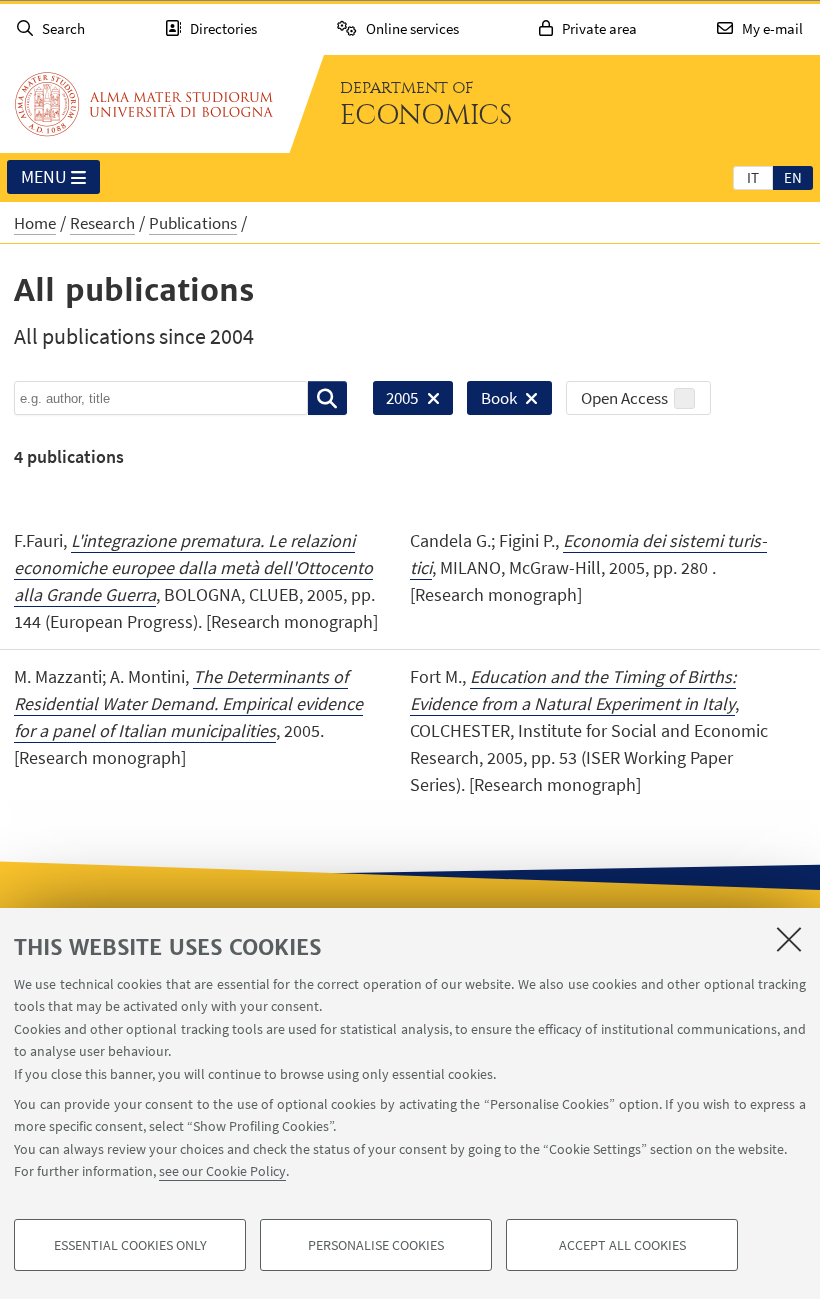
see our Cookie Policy (222, 1171)
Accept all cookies (622, 1245)
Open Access (624, 398)
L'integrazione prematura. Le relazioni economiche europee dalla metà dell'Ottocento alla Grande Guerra (193, 567)
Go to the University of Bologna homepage (144, 104)
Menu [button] (44, 176)
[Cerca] (327, 398)
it (753, 177)
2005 (395, 401)
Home (35, 223)
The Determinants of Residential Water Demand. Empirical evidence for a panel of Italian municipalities (188, 703)
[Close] (789, 939)
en (793, 177)
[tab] (753, 177)
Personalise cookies (376, 1245)
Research (102, 223)
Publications (193, 223)
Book (491, 401)
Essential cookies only (130, 1245)
